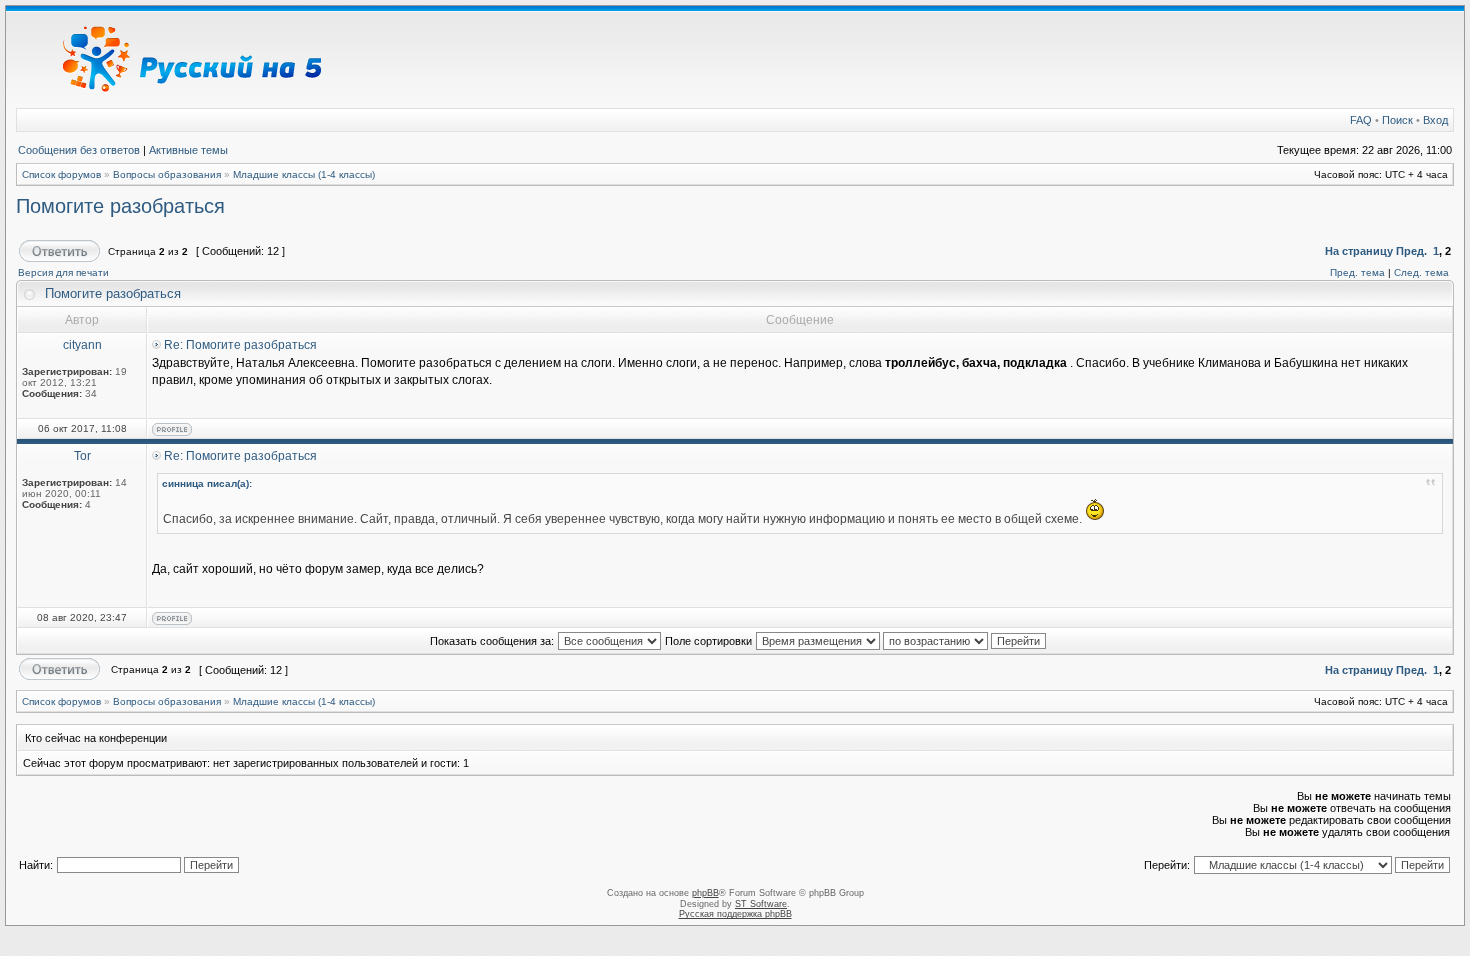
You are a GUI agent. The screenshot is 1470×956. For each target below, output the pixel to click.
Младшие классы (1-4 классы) (304, 174)
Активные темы (188, 150)
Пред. (1411, 251)
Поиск (1397, 120)
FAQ (1361, 120)
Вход (1435, 120)
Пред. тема (1357, 272)
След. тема (1421, 272)
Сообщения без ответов (79, 150)
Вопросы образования (167, 174)
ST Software (761, 904)
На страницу (1359, 251)
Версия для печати (63, 272)
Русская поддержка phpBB (735, 914)
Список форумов (61, 174)
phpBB (705, 893)
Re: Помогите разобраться (240, 345)
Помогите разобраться (120, 206)
